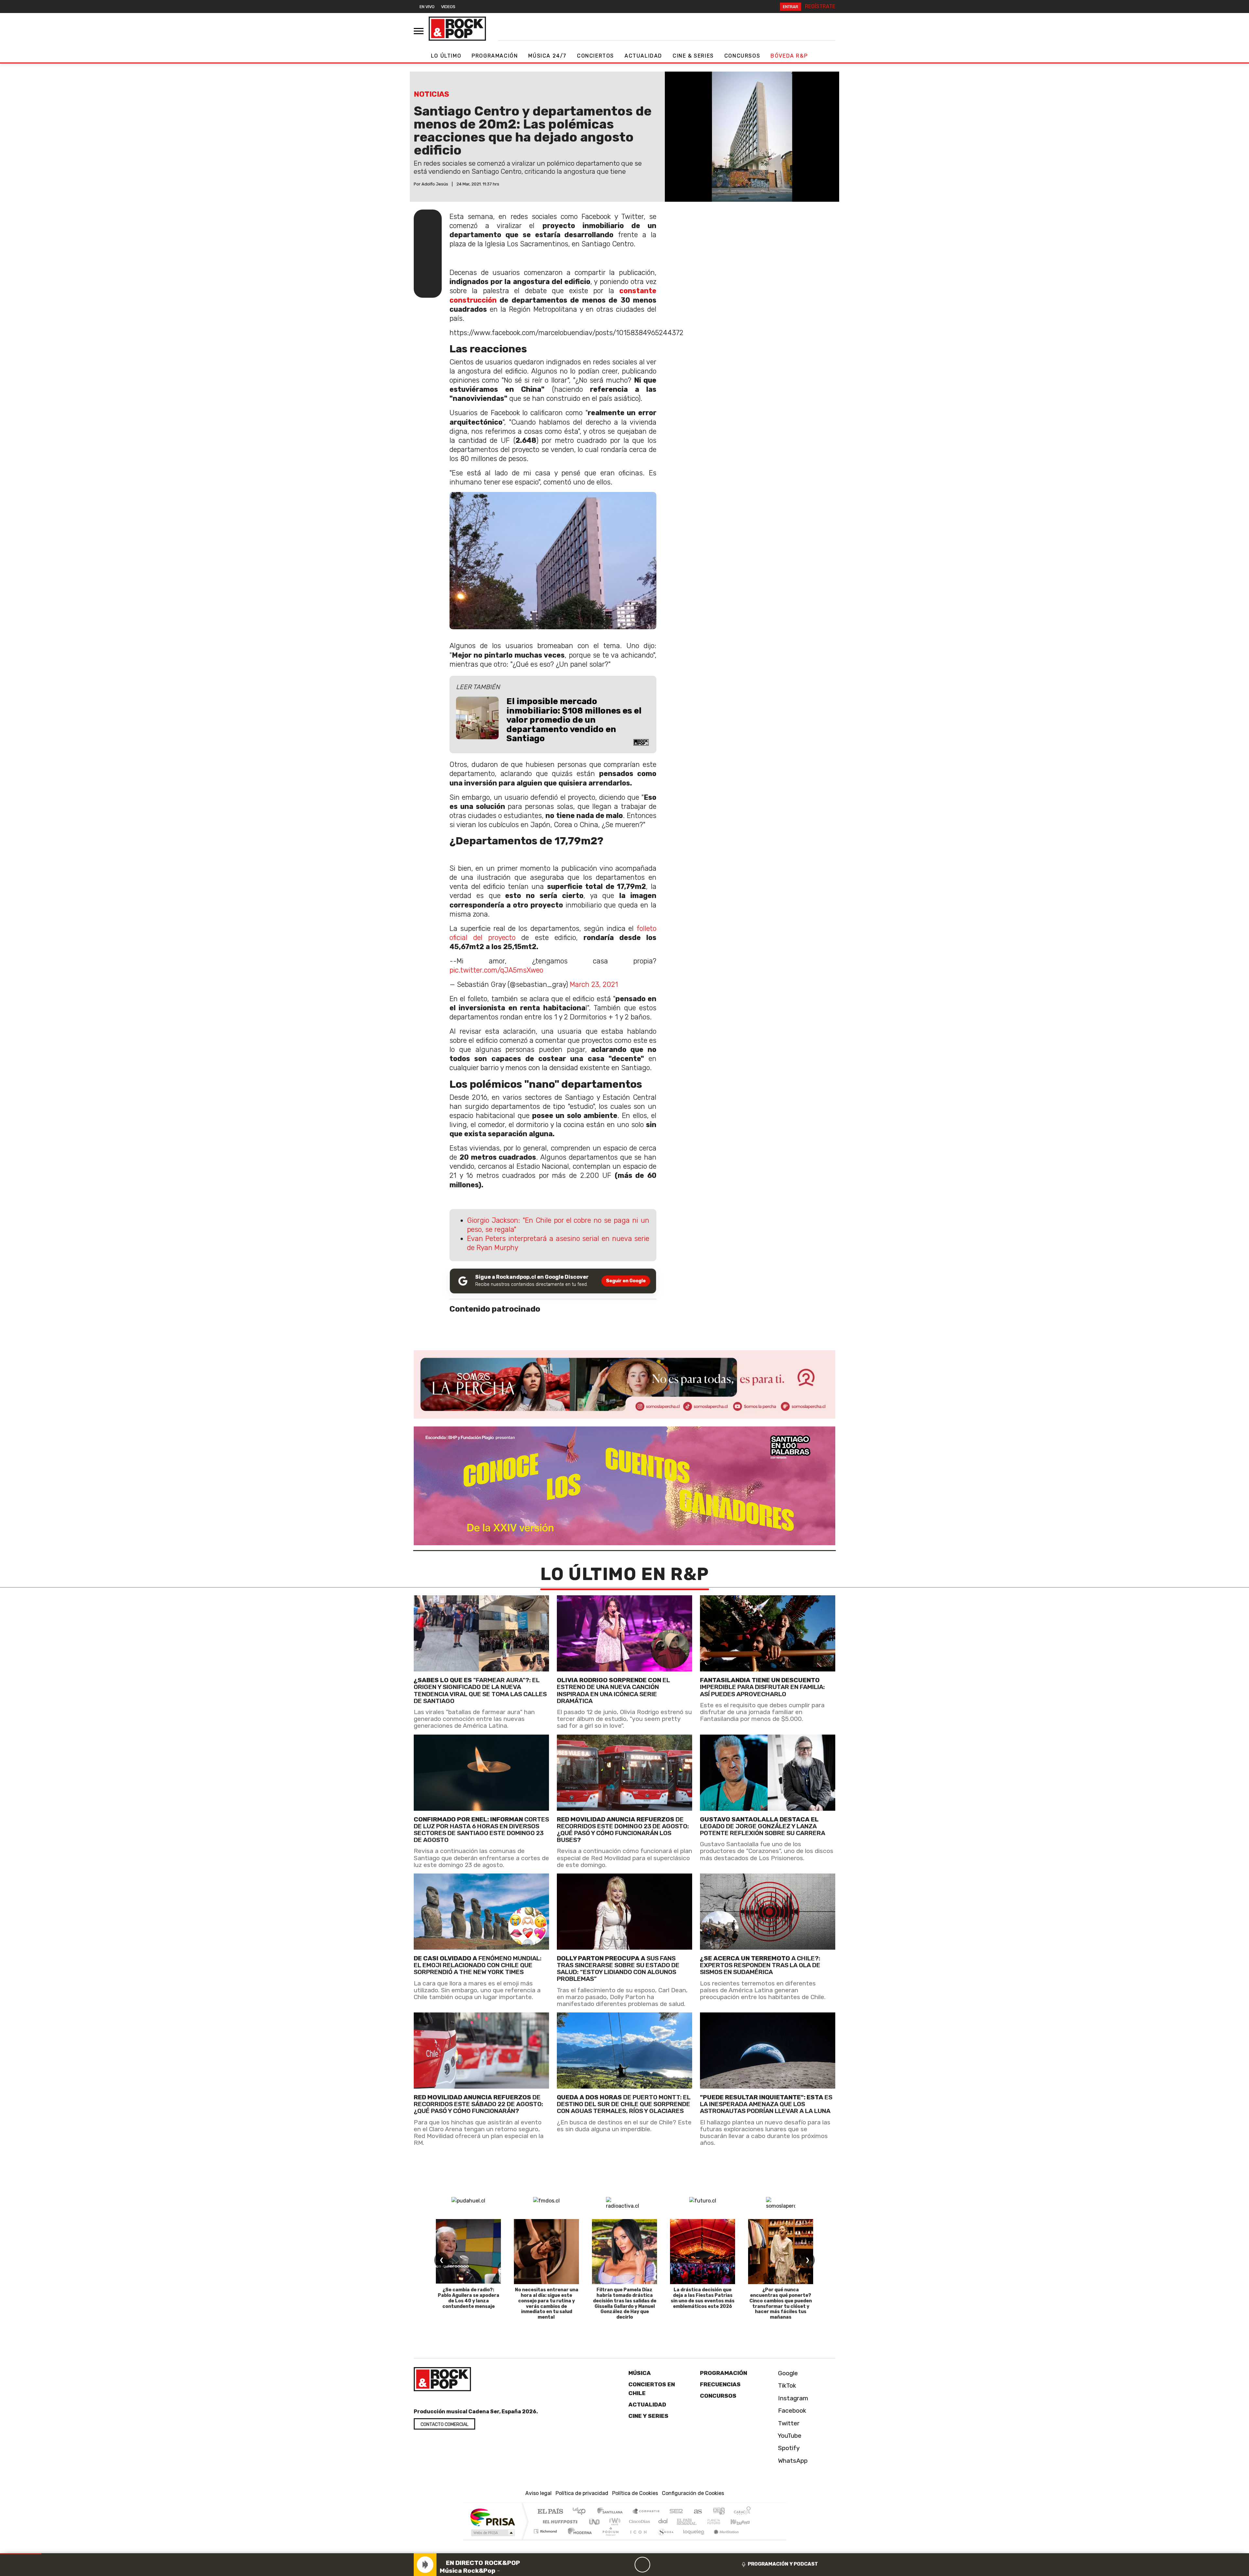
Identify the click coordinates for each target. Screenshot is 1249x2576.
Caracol (742, 2512)
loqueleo (692, 2539)
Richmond (546, 2539)
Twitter (788, 2423)
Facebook (791, 2411)
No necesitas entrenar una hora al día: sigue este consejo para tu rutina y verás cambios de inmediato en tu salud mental (547, 2303)
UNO (595, 2521)
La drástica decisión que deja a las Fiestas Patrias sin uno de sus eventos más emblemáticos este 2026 (703, 2298)
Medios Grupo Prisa (492, 2533)
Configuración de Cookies (693, 2493)
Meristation (723, 2539)
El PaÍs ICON (637, 2539)
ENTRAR (791, 7)
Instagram (792, 2398)
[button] (21, 2554)
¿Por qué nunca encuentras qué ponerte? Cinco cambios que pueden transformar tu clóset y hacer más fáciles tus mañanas (781, 2303)
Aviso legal (538, 2493)
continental (663, 2521)
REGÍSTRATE (820, 6)
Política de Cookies (635, 2493)
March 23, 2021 (594, 984)
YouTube (789, 2436)
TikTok (786, 2385)
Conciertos (596, 56)
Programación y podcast (783, 2564)
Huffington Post (559, 2521)
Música (640, 2373)
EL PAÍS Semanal (681, 2521)
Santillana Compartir (646, 2512)
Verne (700, 2521)
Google (787, 2373)
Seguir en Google (626, 1281)
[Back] (611, 2565)
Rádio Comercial (752, 2539)
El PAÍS (550, 2512)
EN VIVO (427, 7)
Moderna (578, 2539)
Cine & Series (693, 56)
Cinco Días (638, 2521)
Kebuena (743, 2521)
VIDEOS (448, 7)
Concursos (742, 56)
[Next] (674, 2565)
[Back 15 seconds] (627, 2565)
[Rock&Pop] (457, 29)
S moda (664, 2539)
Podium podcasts (546, 2530)
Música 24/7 (547, 56)
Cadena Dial (720, 2521)
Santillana (612, 2512)
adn (718, 2512)
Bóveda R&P (789, 56)
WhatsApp (792, 2461)
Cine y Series (648, 2416)
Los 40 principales (581, 2512)
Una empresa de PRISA (492, 2517)
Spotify (788, 2448)
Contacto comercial (444, 2425)
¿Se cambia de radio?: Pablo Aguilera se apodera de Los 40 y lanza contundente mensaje (469, 2298)
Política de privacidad (582, 2493)
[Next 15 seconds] (658, 2565)
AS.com (697, 2512)
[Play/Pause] (642, 2565)
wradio (614, 2521)
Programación (495, 56)
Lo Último (446, 56)
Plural (609, 2539)
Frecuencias (720, 2384)
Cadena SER (676, 2512)
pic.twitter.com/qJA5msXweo (496, 970)
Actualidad (643, 56)
